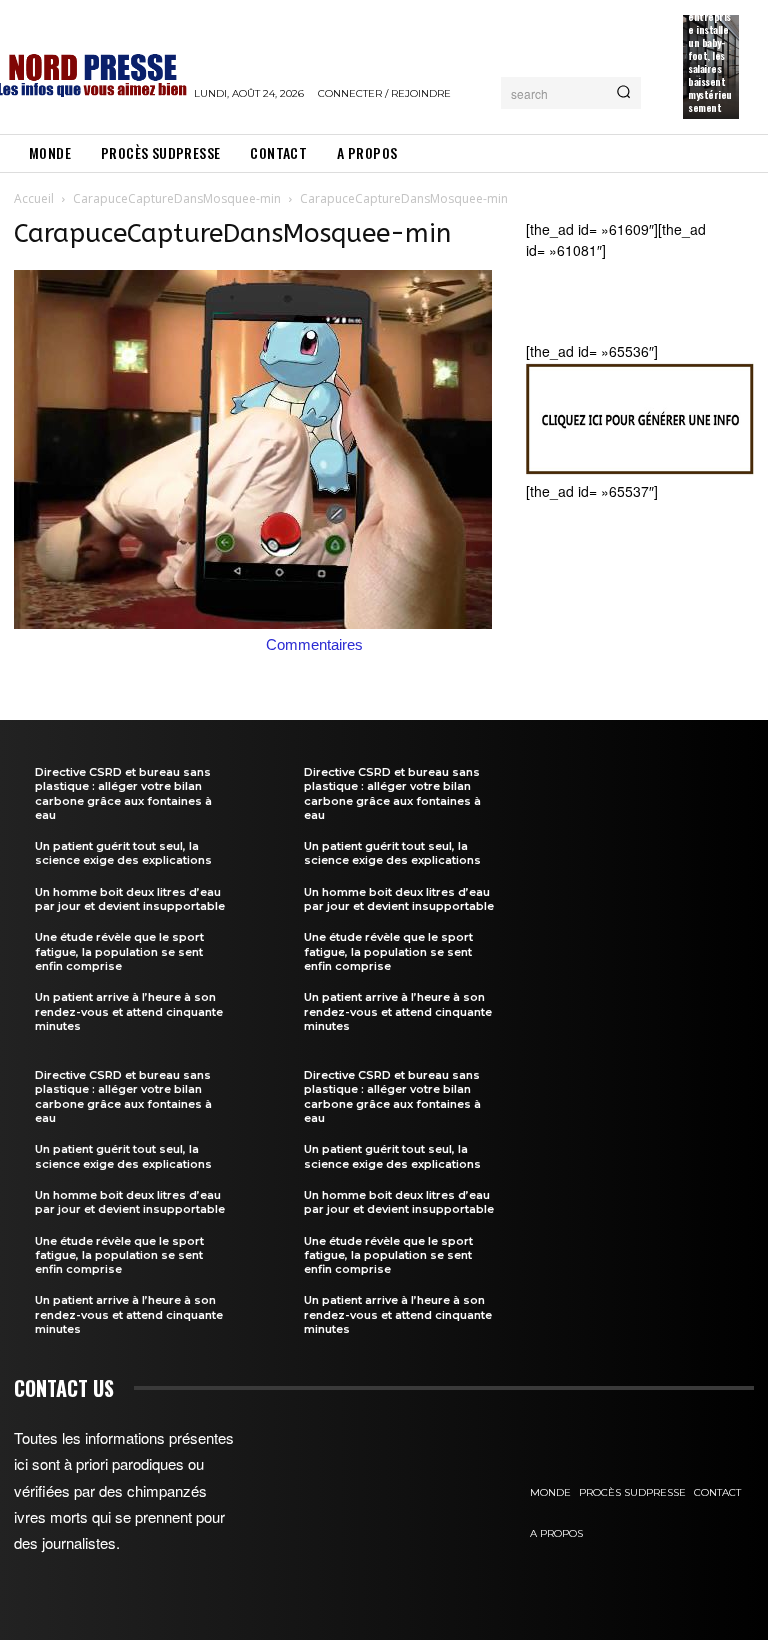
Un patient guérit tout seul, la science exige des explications (123, 853)
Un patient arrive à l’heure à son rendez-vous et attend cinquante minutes (129, 1011)
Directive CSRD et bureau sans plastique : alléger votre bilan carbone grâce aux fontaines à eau (123, 793)
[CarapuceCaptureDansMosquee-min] (253, 623)
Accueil (34, 198)
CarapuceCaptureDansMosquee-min (177, 198)
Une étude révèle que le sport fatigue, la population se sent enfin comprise (119, 951)
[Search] (623, 93)
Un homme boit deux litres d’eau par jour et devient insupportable (130, 899)
